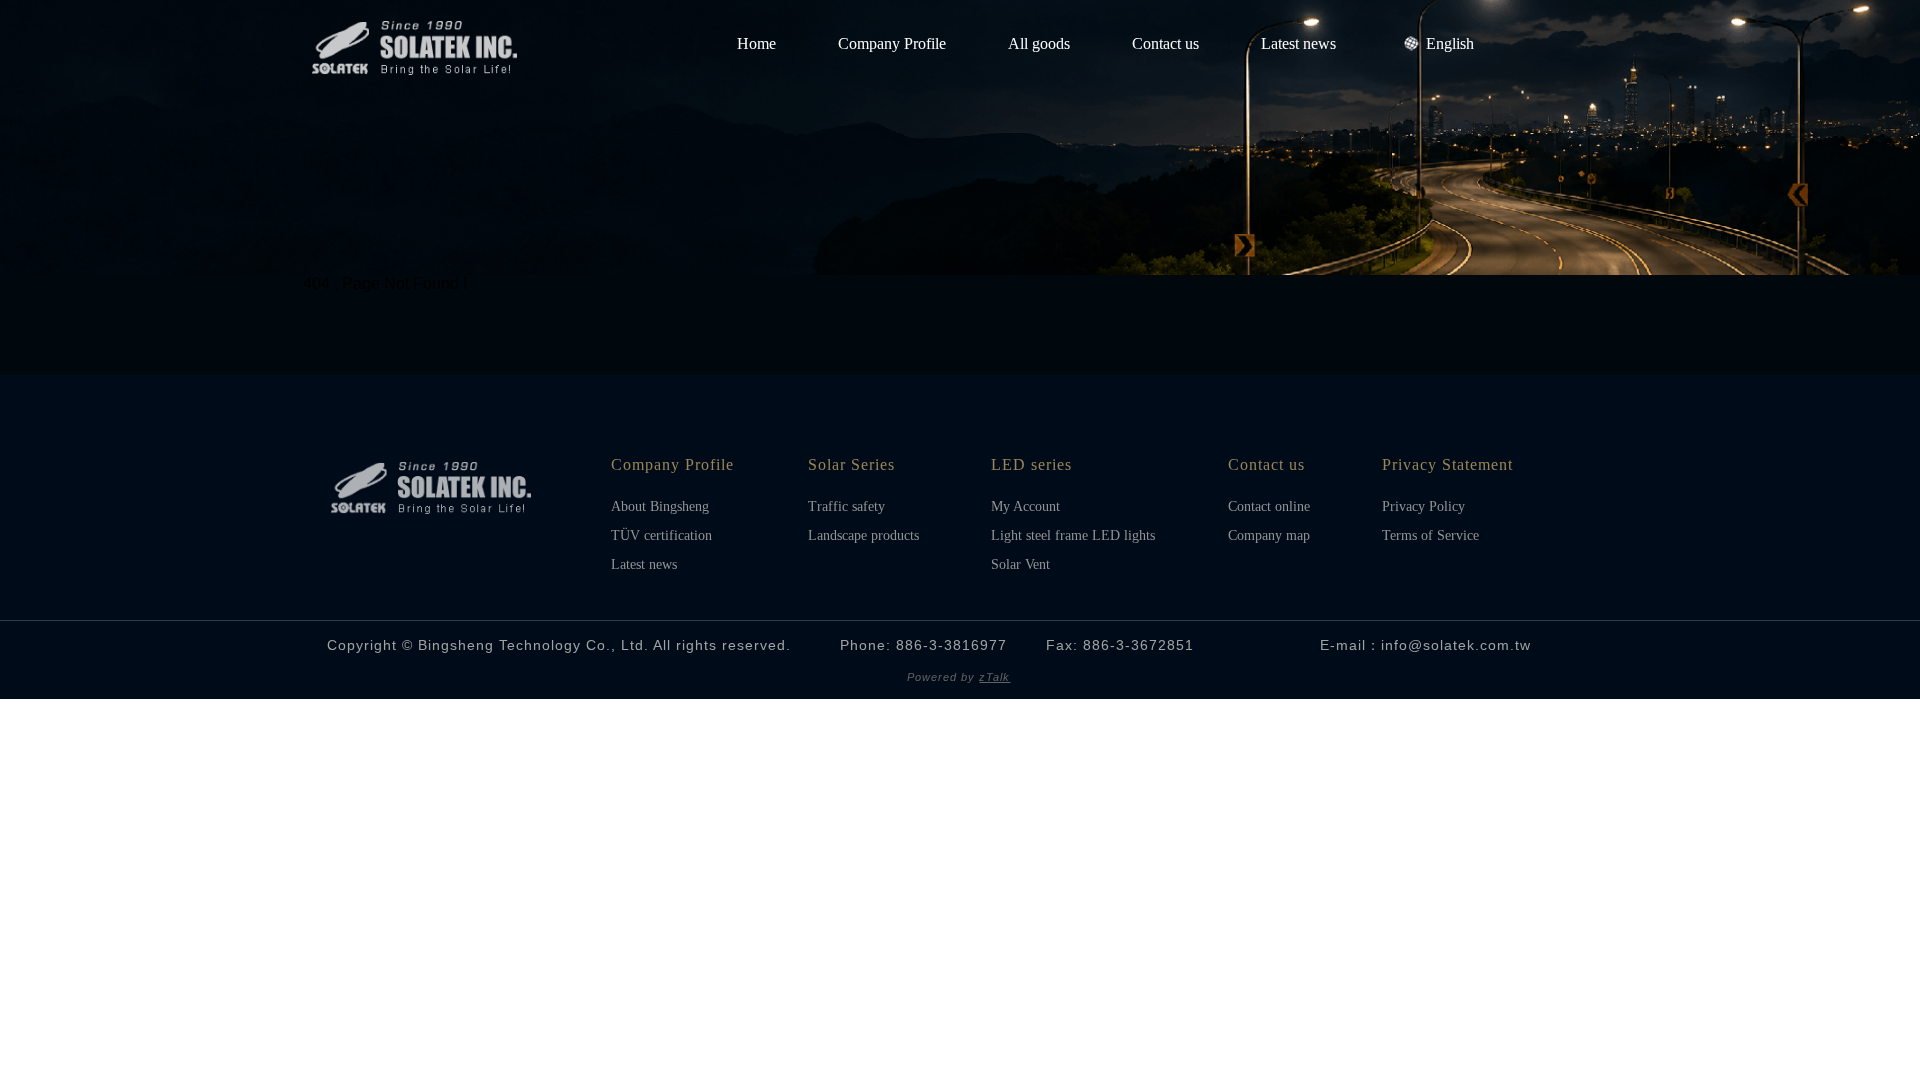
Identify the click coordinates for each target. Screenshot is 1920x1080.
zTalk (994, 677)
